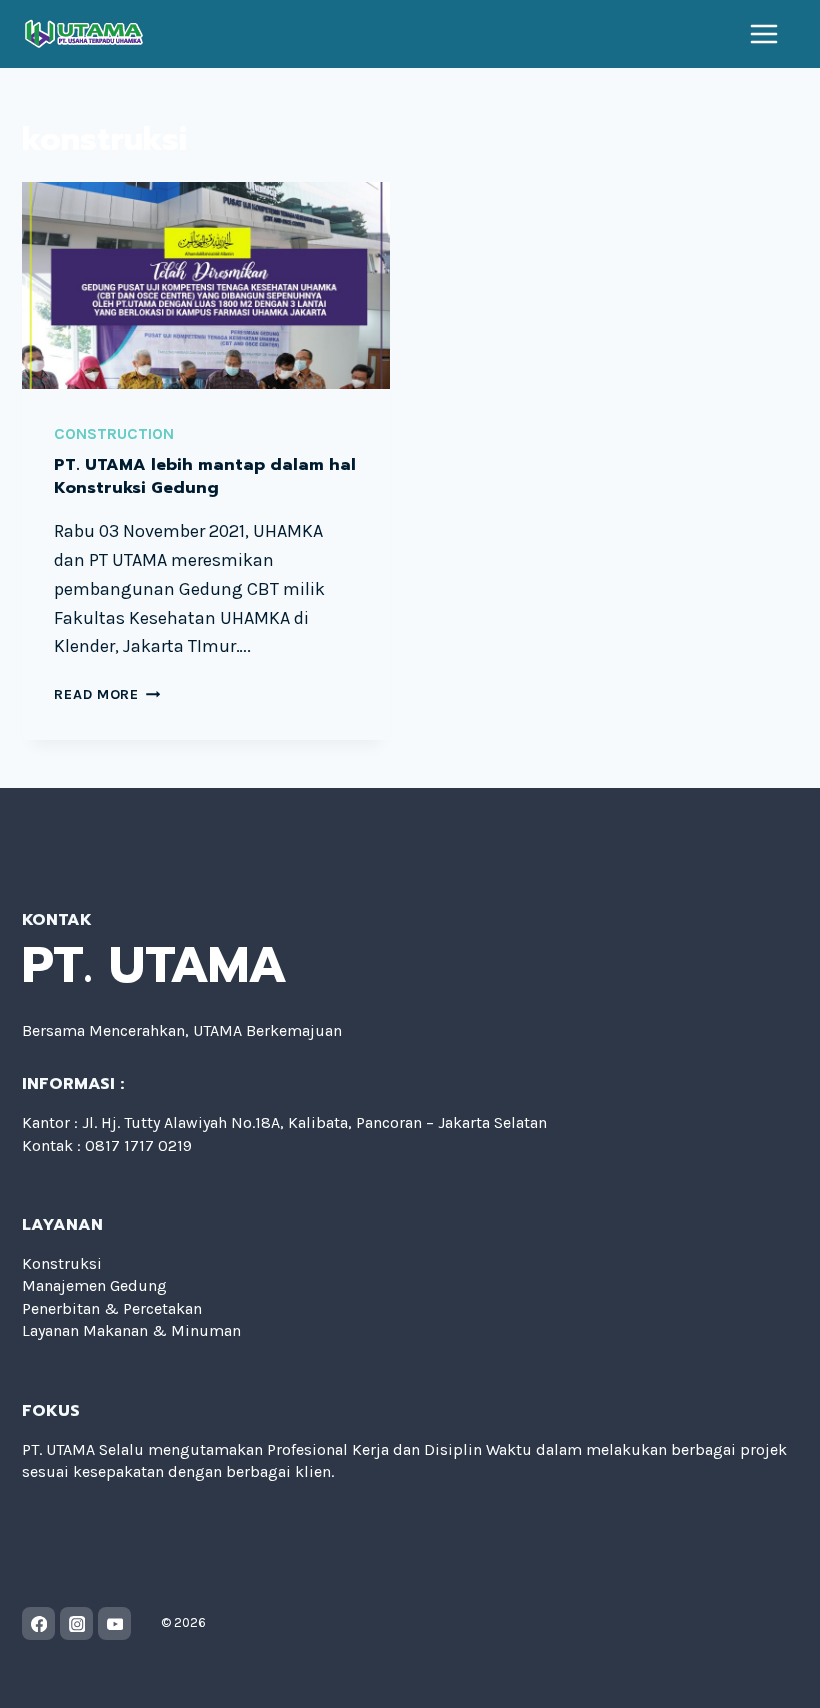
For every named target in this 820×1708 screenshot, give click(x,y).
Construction (114, 433)
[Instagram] (76, 1623)
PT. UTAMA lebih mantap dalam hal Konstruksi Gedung (205, 476)
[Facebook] (38, 1623)
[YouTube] (114, 1623)
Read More (107, 694)
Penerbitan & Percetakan (112, 1308)
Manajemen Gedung (94, 1285)
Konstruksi (62, 1263)
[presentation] (206, 285)
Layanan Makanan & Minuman (131, 1330)
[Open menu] (764, 34)
